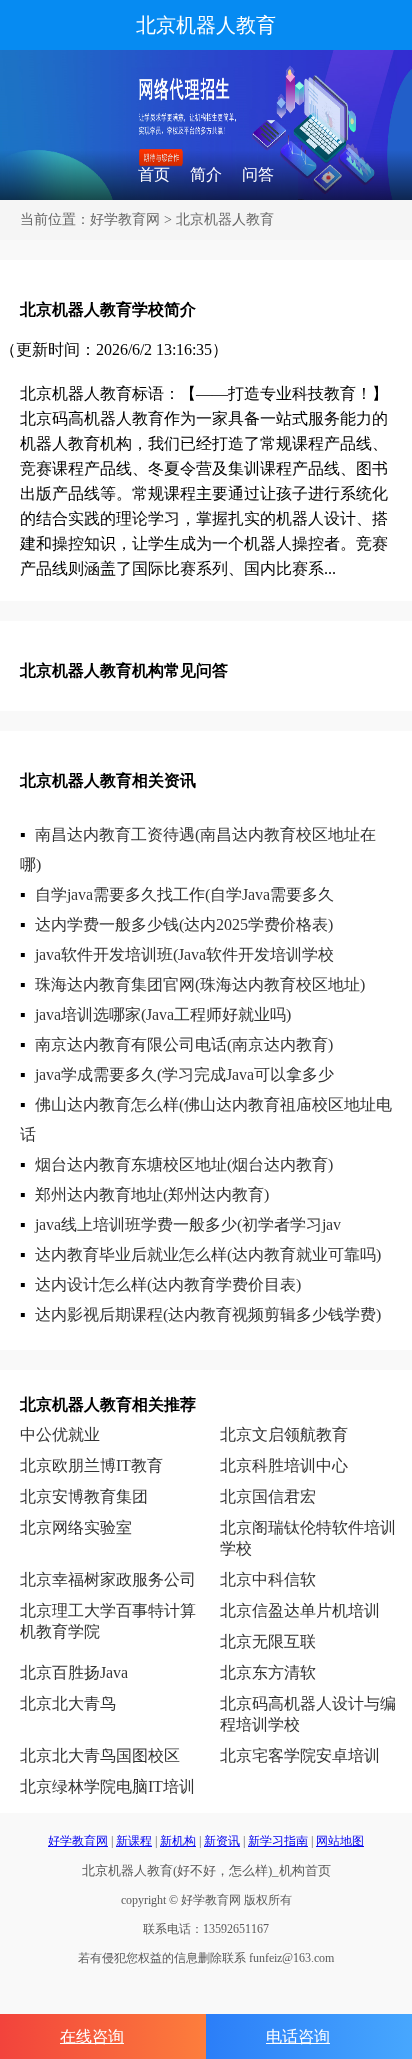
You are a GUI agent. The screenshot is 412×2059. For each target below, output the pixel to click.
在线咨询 (92, 2036)
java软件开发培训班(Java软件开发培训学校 (184, 954)
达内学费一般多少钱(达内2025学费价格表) (184, 924)
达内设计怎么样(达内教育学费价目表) (168, 1284)
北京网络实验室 (76, 1527)
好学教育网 (125, 219)
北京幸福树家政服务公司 (108, 1579)
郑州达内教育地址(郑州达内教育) (152, 1194)
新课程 (134, 1841)
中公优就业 (60, 1434)
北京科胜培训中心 (284, 1465)
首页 (154, 174)
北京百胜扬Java (74, 1672)
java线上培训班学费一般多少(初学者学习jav (188, 1224)
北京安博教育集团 (84, 1496)
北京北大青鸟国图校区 (100, 1755)
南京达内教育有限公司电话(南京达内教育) (184, 1044)
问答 (258, 174)
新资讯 (222, 1841)
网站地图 (340, 1841)
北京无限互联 (268, 1641)
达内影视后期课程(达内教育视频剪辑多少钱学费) (208, 1314)
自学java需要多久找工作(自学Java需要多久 (184, 894)
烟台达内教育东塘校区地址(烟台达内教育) (184, 1164)
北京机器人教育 (206, 25)
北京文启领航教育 (284, 1434)
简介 (206, 174)
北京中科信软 (268, 1579)
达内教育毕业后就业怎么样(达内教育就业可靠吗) (208, 1254)
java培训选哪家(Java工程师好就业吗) (163, 1014)
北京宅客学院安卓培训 (300, 1755)
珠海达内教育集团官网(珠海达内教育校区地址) (200, 984)
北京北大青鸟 (68, 1703)
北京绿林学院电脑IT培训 (107, 1786)
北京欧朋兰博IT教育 (91, 1465)
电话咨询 (298, 2036)
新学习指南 (278, 1841)
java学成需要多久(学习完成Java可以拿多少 (184, 1074)
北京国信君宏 (268, 1496)
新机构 (178, 1841)
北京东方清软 (268, 1672)
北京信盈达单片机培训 (300, 1610)
